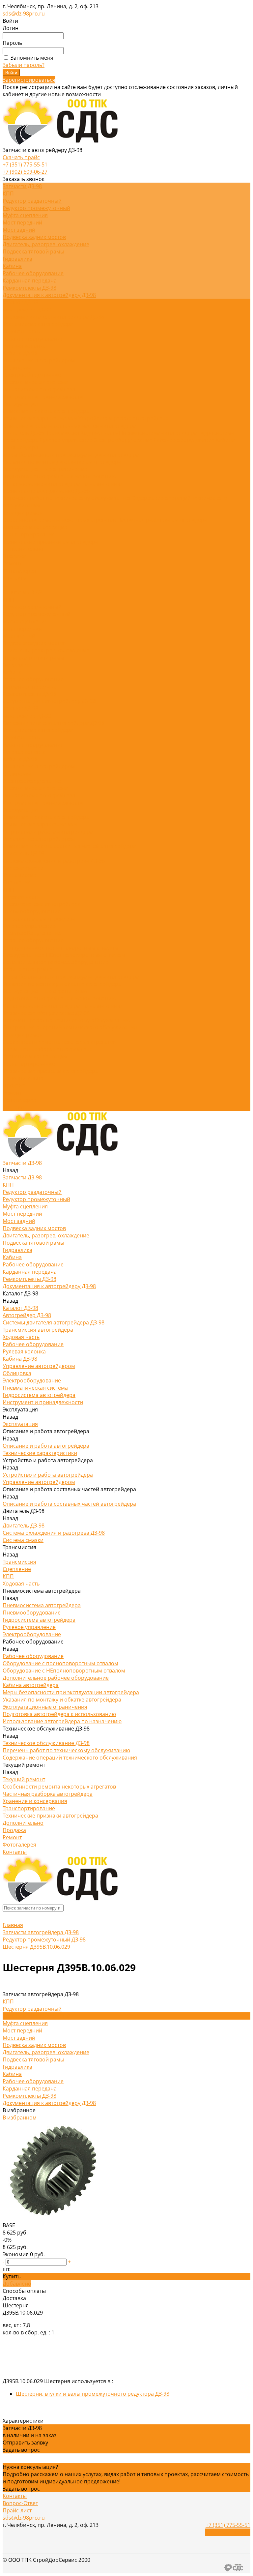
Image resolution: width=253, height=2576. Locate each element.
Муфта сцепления (25, 215)
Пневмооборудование (32, 911)
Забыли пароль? (24, 65)
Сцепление (17, 882)
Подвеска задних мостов (34, 237)
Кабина (12, 266)
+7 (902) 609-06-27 (25, 172)
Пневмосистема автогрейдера (159, 433)
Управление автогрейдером (39, 360)
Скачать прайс (21, 157)
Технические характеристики (41, 418)
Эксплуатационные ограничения (45, 469)
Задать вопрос (21, 2450)
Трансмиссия (63, 433)
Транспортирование (29, 534)
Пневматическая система (35, 382)
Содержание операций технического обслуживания (70, 1027)
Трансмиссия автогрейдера (38, 324)
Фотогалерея (19, 1100)
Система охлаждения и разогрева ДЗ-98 (54, 861)
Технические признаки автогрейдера (50, 542)
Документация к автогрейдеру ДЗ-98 (49, 295)
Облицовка (17, 368)
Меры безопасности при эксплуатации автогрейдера (71, 455)
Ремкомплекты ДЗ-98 (29, 288)
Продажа (14, 1085)
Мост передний (22, 222)
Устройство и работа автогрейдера (124, 418)
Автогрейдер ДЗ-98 (27, 310)
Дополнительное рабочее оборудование (56, 962)
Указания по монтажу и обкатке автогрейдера (62, 462)
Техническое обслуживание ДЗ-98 (46, 491)
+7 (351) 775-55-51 (25, 164)
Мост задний (19, 230)
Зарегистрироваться (29, 80)
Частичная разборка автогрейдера (162, 520)
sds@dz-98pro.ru (24, 14)
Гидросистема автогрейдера (39, 389)
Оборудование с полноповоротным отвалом (60, 948)
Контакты (15, 1107)
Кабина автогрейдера (31, 969)
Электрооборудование (32, 375)
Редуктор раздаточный (32, 201)
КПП (8, 193)
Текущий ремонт (24, 513)
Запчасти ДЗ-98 (22, 592)
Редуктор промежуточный (36, 208)
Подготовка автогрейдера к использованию (59, 476)
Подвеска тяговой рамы (33, 252)
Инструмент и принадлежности (43, 397)
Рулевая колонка (24, 346)
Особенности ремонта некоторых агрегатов (60, 520)
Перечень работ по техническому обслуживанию (67, 498)
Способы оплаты (24, 2291)
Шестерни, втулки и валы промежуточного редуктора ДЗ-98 (93, 2394)
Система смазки (23, 868)
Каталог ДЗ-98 (20, 708)
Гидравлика (17, 259)
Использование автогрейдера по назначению (62, 484)
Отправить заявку (25, 2443)
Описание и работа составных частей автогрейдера (69, 426)
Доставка (14, 2298)
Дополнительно (23, 549)
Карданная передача (30, 281)
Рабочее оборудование (33, 273)
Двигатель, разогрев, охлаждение (46, 244)
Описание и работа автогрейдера (46, 411)
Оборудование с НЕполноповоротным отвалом (64, 955)
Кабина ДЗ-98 (20, 353)
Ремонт (12, 1093)
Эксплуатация (20, 810)
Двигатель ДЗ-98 (24, 433)
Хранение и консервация (35, 527)
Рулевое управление (67, 440)
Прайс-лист (17, 2510)
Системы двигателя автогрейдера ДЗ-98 (54, 317)
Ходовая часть (21, 331)
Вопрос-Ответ (20, 2503)
